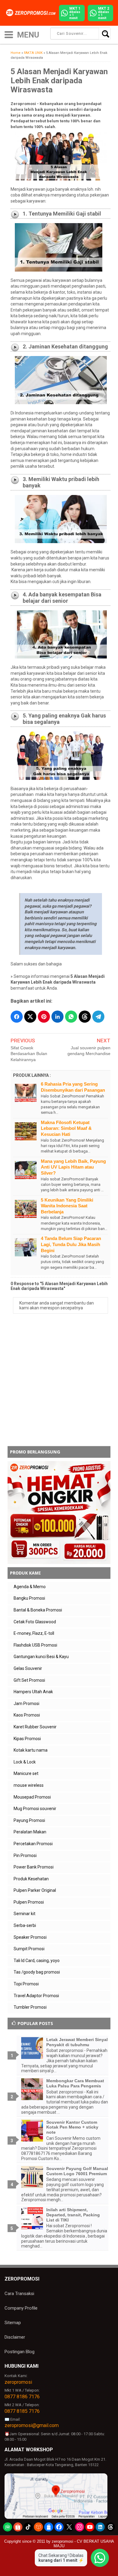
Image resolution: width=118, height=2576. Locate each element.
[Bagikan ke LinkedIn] (57, 1017)
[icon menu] (9, 34)
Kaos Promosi (27, 1715)
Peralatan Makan (30, 1832)
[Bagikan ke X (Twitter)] (30, 1017)
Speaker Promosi (30, 1937)
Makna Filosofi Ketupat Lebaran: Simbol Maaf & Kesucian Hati (66, 1128)
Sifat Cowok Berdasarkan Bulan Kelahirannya (29, 1054)
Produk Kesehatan (31, 1879)
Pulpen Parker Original (35, 1890)
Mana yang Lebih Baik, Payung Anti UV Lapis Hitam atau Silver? (73, 1167)
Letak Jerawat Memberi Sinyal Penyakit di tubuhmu (77, 2042)
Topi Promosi (26, 1984)
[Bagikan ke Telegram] (98, 1017)
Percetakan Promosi (33, 1844)
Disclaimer (15, 2337)
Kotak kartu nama (31, 1750)
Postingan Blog (20, 2352)
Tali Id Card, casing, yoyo (37, 1961)
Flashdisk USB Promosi (35, 1645)
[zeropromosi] (32, 13)
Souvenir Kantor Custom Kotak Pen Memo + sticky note (72, 2127)
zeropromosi (18, 2382)
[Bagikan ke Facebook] (17, 1017)
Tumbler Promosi (30, 2007)
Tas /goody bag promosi (37, 1972)
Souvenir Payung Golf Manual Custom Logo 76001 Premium (77, 2171)
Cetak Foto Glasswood (35, 1622)
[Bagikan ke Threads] (85, 1017)
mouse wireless (29, 1785)
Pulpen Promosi (29, 1902)
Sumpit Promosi (29, 1949)
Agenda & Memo (30, 1587)
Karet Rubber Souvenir (35, 1727)
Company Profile (21, 2308)
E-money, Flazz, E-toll (34, 1633)
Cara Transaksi (19, 2294)
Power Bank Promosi (34, 1867)
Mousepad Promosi (32, 1797)
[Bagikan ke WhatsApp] (71, 1017)
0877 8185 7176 (22, 2411)
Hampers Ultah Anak (33, 1692)
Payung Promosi (29, 1820)
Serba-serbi (25, 1925)
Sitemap (13, 2323)
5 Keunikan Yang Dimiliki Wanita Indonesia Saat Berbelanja (67, 1206)
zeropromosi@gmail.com (32, 2425)
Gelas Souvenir (28, 1668)
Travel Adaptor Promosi (36, 1996)
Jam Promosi (26, 1704)
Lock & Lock (25, 1762)
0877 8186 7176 (22, 2397)
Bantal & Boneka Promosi (38, 1610)
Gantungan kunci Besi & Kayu (41, 1657)
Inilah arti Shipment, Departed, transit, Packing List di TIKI (73, 2215)
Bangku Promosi (29, 1598)
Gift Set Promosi (29, 1680)
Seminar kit (25, 1914)
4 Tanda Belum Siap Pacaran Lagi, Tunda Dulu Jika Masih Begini (71, 1244)
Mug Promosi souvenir (35, 1809)
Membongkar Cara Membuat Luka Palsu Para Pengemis (75, 2083)
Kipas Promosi (27, 1739)
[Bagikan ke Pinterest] (44, 1017)
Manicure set (26, 1773)
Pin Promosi (25, 1855)
